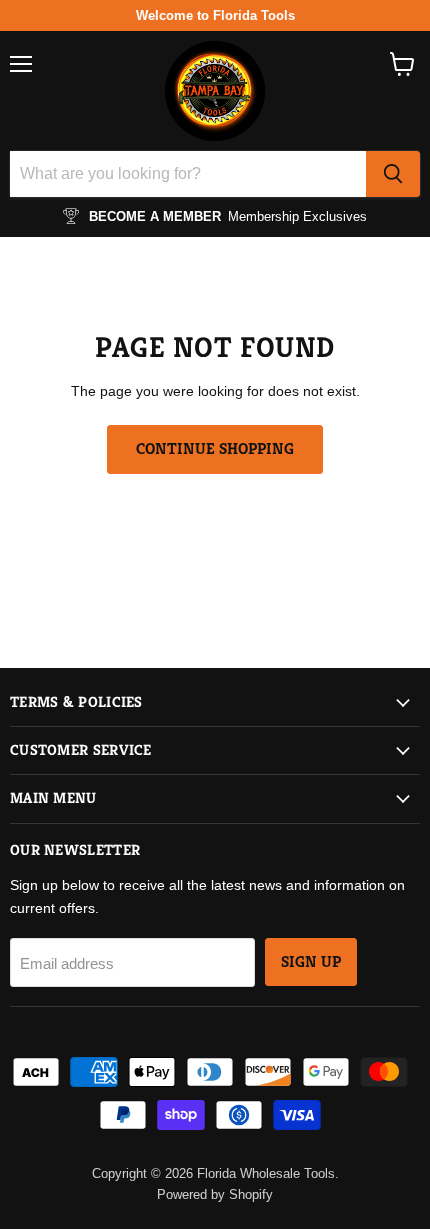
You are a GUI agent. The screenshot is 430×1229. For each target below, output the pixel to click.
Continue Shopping (215, 449)
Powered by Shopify (215, 1194)
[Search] (393, 174)
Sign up (311, 962)
